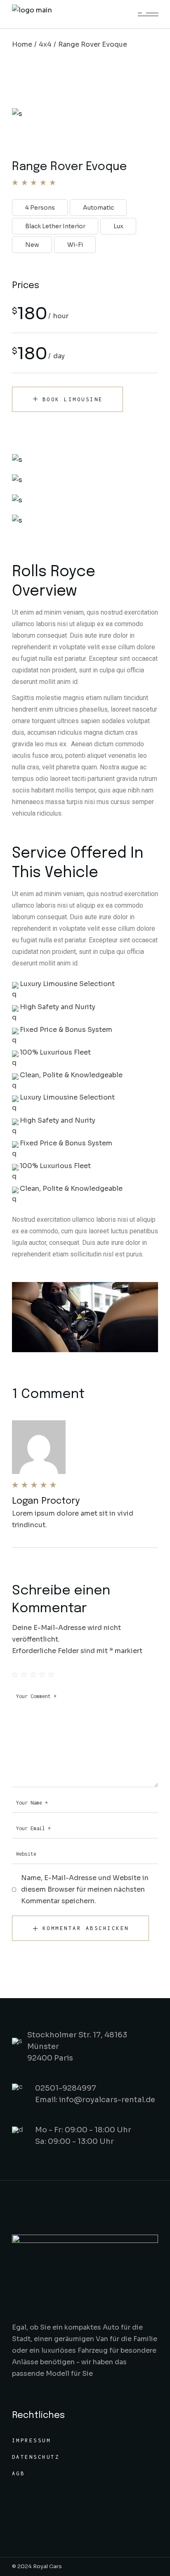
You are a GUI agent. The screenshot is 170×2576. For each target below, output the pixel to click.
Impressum (32, 2440)
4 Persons (40, 208)
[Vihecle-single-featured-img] (85, 460)
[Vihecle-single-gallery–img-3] (85, 500)
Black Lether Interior (55, 226)
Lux (118, 226)
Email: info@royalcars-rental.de (95, 2100)
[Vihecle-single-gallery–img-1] (85, 480)
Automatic (98, 208)
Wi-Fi (75, 245)
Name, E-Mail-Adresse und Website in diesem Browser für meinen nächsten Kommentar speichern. (85, 1889)
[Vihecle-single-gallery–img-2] (85, 520)
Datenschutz (36, 2457)
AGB (19, 2473)
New (32, 245)
